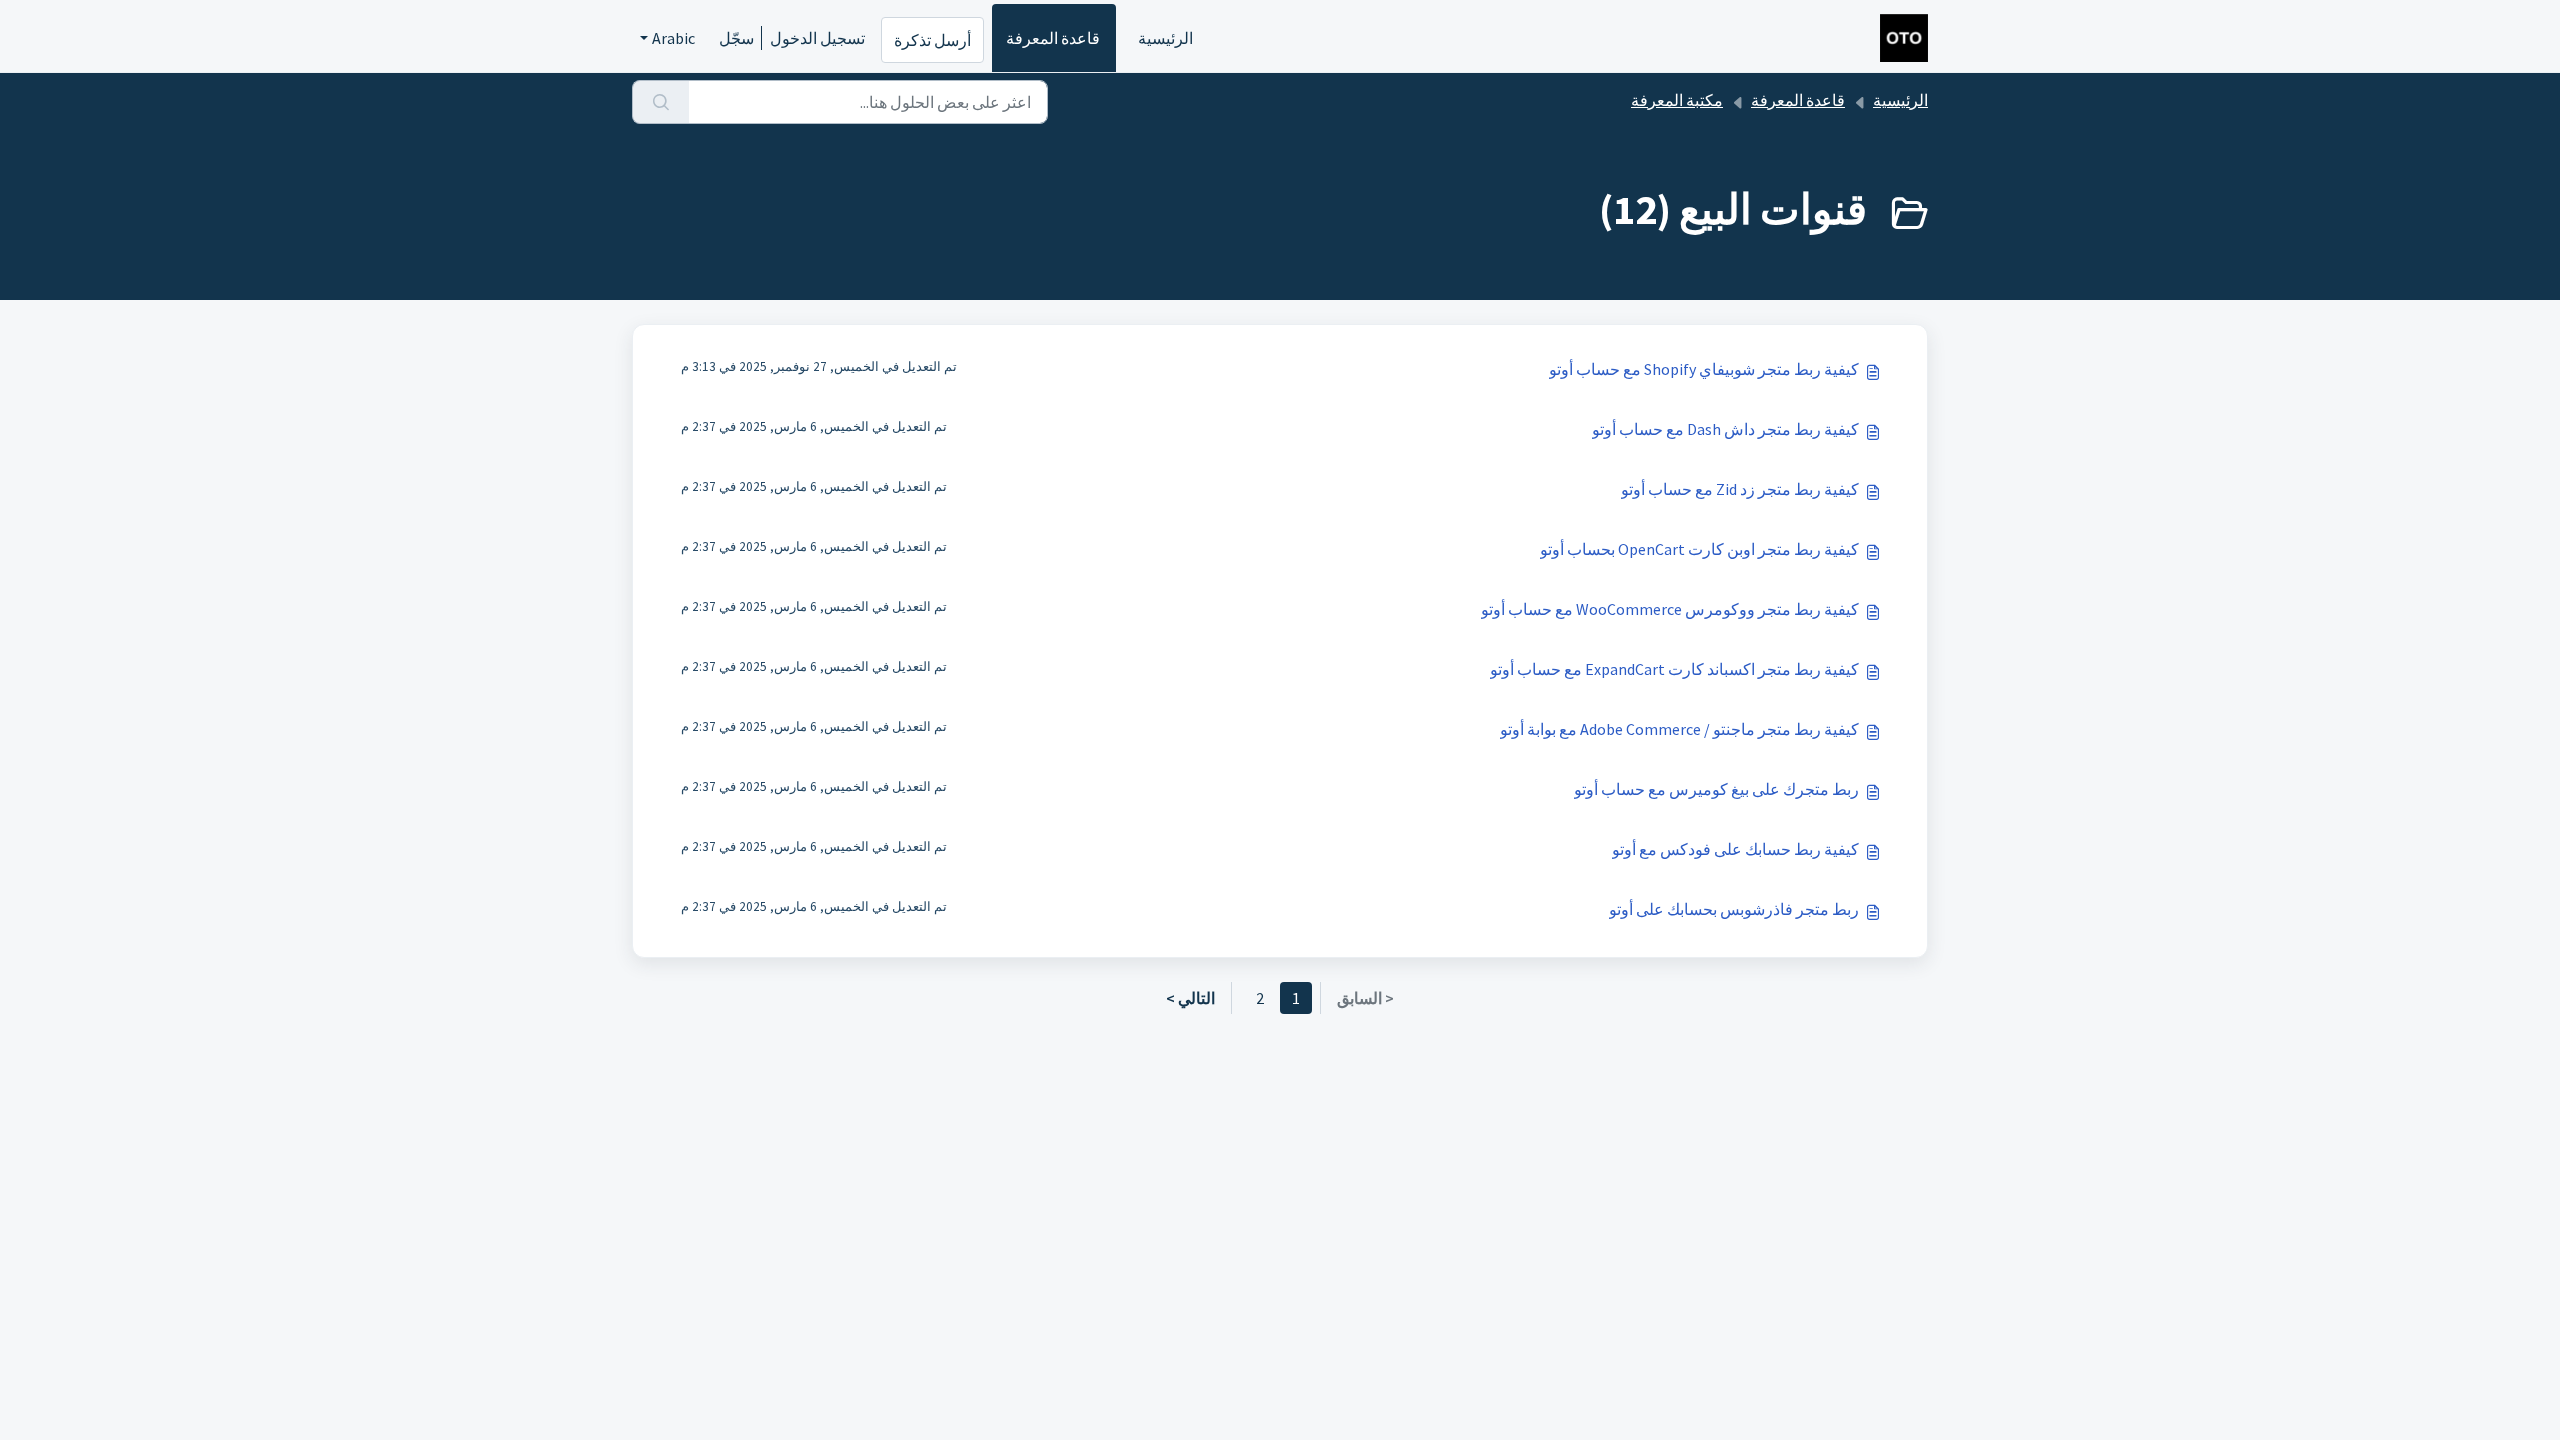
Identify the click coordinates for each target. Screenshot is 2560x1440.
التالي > (1190, 998)
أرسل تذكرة (932, 40)
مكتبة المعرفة (1677, 100)
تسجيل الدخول (817, 38)
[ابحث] (660, 102)
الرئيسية (1165, 38)
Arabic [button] (673, 38)
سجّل (736, 38)
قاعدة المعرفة (1053, 38)
